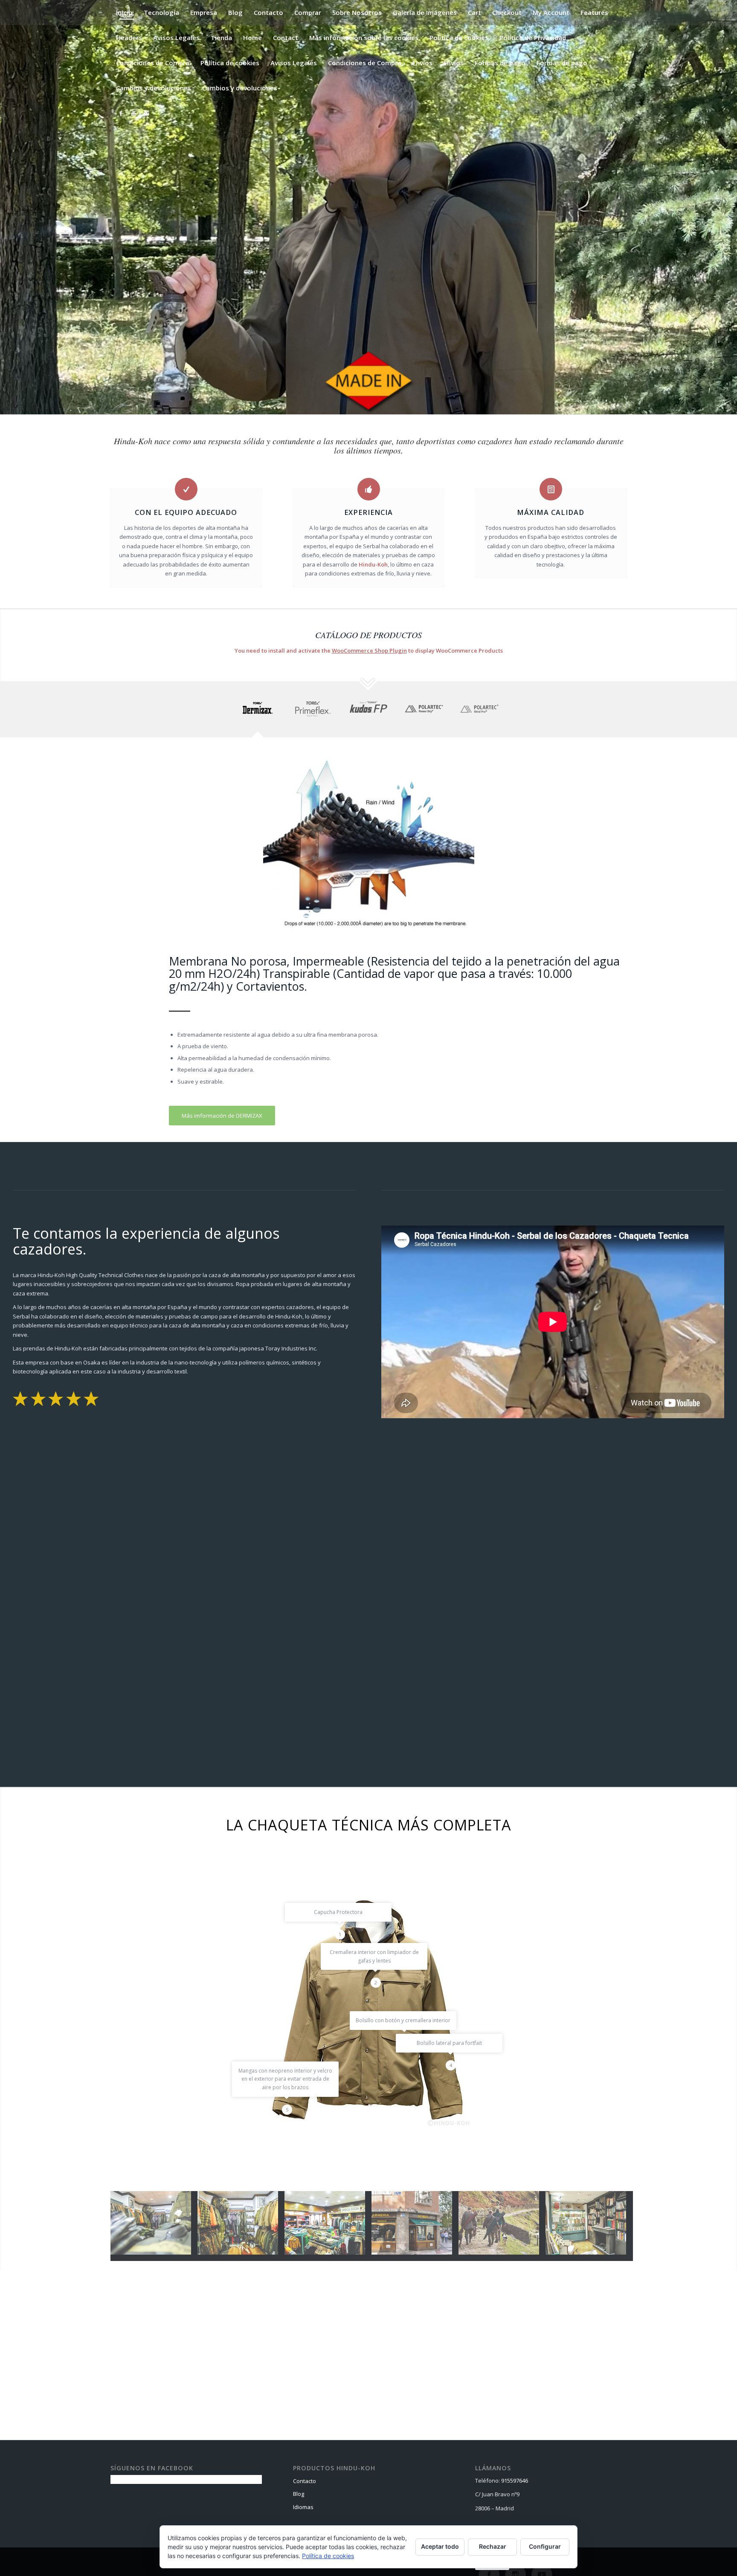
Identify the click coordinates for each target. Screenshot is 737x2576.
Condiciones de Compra (153, 63)
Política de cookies (459, 38)
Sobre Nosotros (357, 12)
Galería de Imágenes (425, 12)
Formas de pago (500, 63)
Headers (129, 38)
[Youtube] (133, 113)
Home (252, 38)
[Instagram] (146, 113)
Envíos (422, 63)
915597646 (515, 2481)
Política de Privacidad (533, 38)
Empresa (204, 12)
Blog (235, 12)
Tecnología (161, 12)
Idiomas (303, 2507)
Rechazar (493, 2546)
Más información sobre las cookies (364, 38)
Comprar (308, 12)
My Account (551, 12)
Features (594, 12)
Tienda (221, 38)
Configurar (545, 2546)
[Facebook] (121, 113)
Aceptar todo (440, 2546)
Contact (286, 38)
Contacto (268, 12)
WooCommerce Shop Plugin (369, 651)
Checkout (507, 12)
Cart (474, 12)
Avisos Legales (176, 38)
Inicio (124, 12)
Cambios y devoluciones (154, 88)
